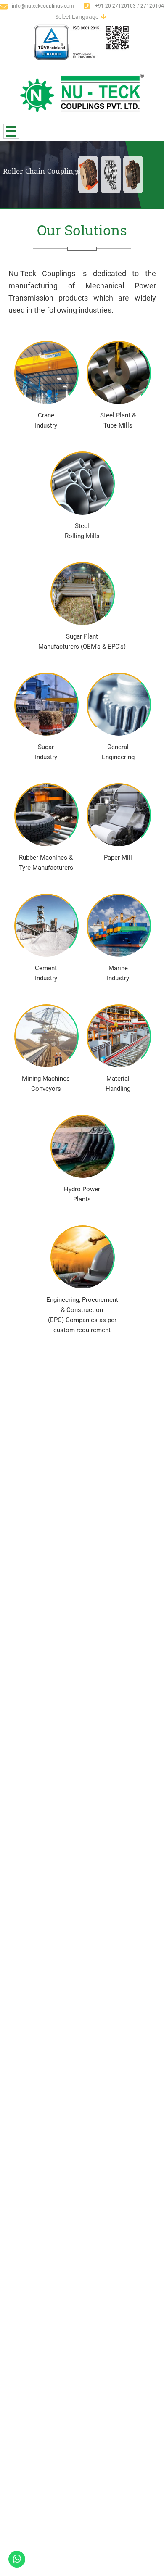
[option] (82, 174)
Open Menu (11, 131)
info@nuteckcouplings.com (43, 6)
